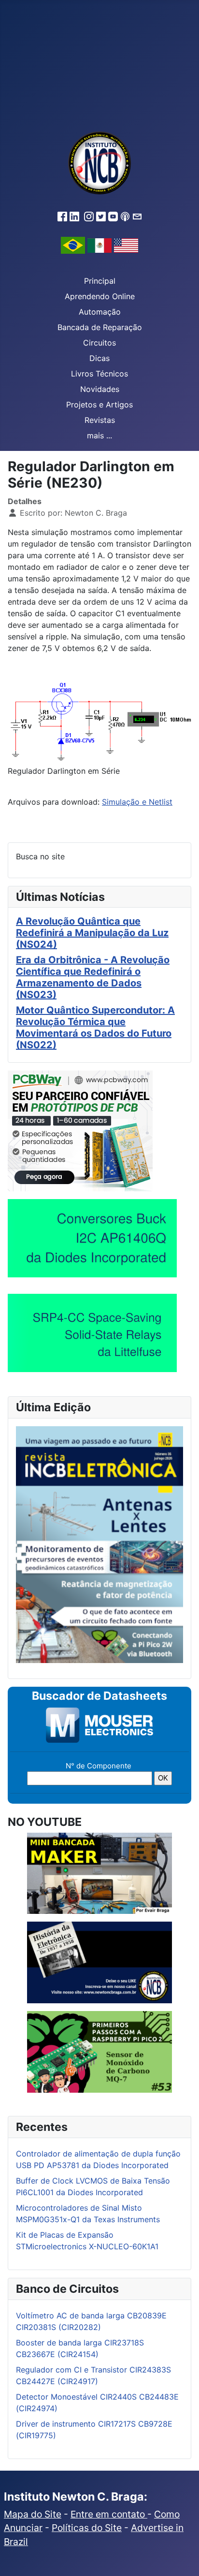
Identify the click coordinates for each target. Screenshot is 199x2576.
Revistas (100, 420)
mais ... (99, 435)
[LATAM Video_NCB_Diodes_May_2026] (92, 1238)
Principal (100, 281)
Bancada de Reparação (100, 327)
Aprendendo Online (100, 296)
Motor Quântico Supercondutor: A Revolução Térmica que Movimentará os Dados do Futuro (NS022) (95, 1028)
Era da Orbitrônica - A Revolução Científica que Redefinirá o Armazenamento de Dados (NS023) (93, 977)
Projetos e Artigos (99, 405)
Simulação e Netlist (137, 802)
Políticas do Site (87, 2528)
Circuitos (99, 343)
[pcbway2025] (80, 1130)
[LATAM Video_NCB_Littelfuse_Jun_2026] (92, 1333)
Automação (100, 312)
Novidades (100, 389)
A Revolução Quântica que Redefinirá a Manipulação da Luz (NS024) (92, 933)
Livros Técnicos (99, 374)
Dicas (99, 358)
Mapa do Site (33, 2514)
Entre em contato (109, 2514)
